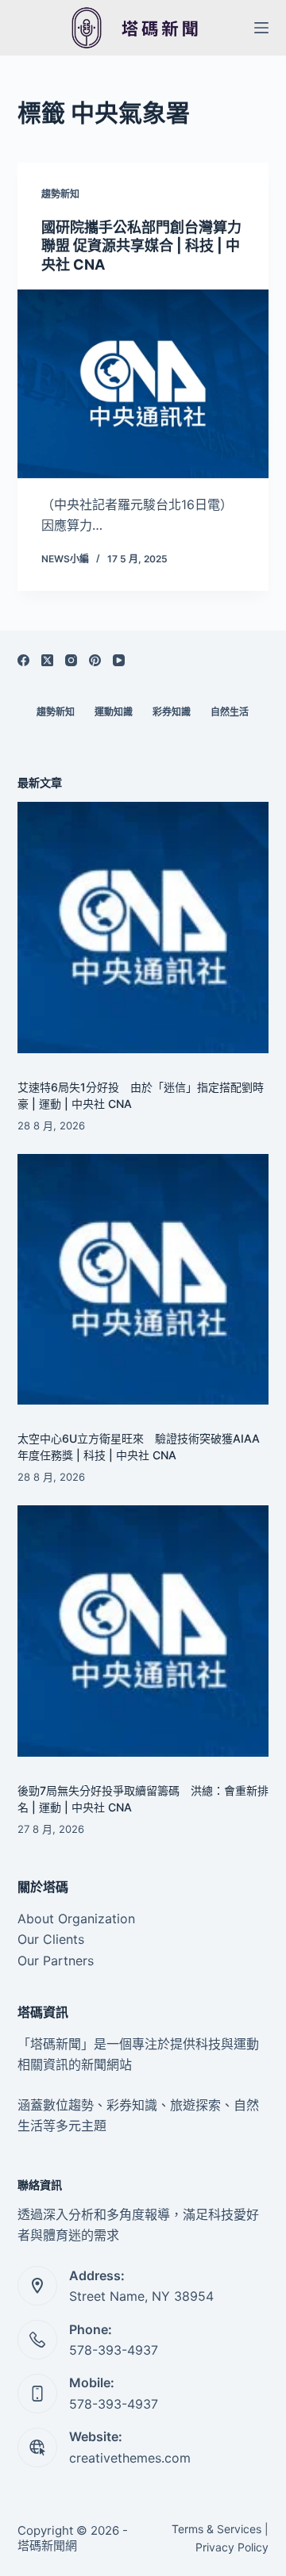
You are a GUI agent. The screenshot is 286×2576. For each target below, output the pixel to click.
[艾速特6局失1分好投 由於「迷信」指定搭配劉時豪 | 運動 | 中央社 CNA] (143, 928)
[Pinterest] (95, 660)
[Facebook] (23, 660)
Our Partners (56, 1961)
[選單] (261, 28)
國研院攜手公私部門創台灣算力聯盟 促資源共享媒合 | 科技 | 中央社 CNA (141, 246)
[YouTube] (119, 660)
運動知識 (114, 712)
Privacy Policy (232, 2547)
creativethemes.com (130, 2458)
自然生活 (230, 712)
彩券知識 (172, 712)
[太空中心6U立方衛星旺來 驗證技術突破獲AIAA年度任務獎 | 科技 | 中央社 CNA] (143, 1280)
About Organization (76, 1919)
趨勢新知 (60, 194)
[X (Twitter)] (47, 660)
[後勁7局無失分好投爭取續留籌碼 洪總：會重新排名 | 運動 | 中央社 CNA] (143, 1631)
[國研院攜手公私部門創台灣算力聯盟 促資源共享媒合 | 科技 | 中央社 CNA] (143, 384)
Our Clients (51, 1939)
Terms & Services (216, 2529)
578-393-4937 (114, 2350)
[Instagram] (71, 660)
